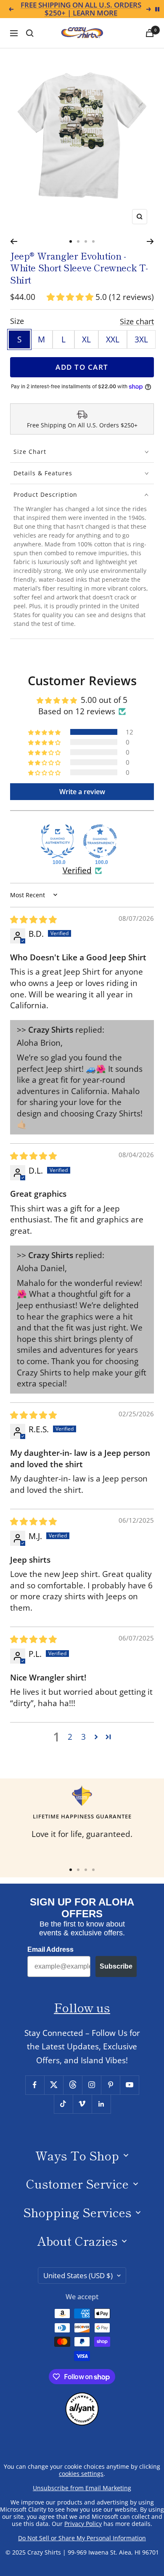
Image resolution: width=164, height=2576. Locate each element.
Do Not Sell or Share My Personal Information (82, 2538)
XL (86, 339)
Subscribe (116, 1966)
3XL (141, 339)
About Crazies (77, 2241)
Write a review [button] (82, 792)
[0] (150, 33)
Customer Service (77, 2183)
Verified (77, 870)
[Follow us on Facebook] (35, 2085)
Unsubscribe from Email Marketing (82, 2488)
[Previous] (14, 241)
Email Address (50, 1949)
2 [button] (70, 1737)
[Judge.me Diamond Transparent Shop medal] (100, 841)
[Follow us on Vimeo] (82, 2104)
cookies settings (81, 2474)
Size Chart (30, 452)
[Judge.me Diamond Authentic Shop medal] (58, 841)
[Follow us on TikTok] (63, 2104)
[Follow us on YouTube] (129, 2085)
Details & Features (43, 473)
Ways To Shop (77, 2155)
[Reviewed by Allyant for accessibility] (82, 2399)
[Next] (150, 241)
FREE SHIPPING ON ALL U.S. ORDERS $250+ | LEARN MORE (81, 9)
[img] (33, 920)
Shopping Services (77, 2212)
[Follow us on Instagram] (91, 2085)
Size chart (137, 321)
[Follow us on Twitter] (54, 2085)
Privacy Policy (83, 2524)
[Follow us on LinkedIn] (101, 2104)
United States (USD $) (78, 2275)
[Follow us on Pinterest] (110, 2085)
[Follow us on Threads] (73, 2085)
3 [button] (83, 1737)
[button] (71, 297)
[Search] (30, 33)
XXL (113, 339)
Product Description (45, 494)
